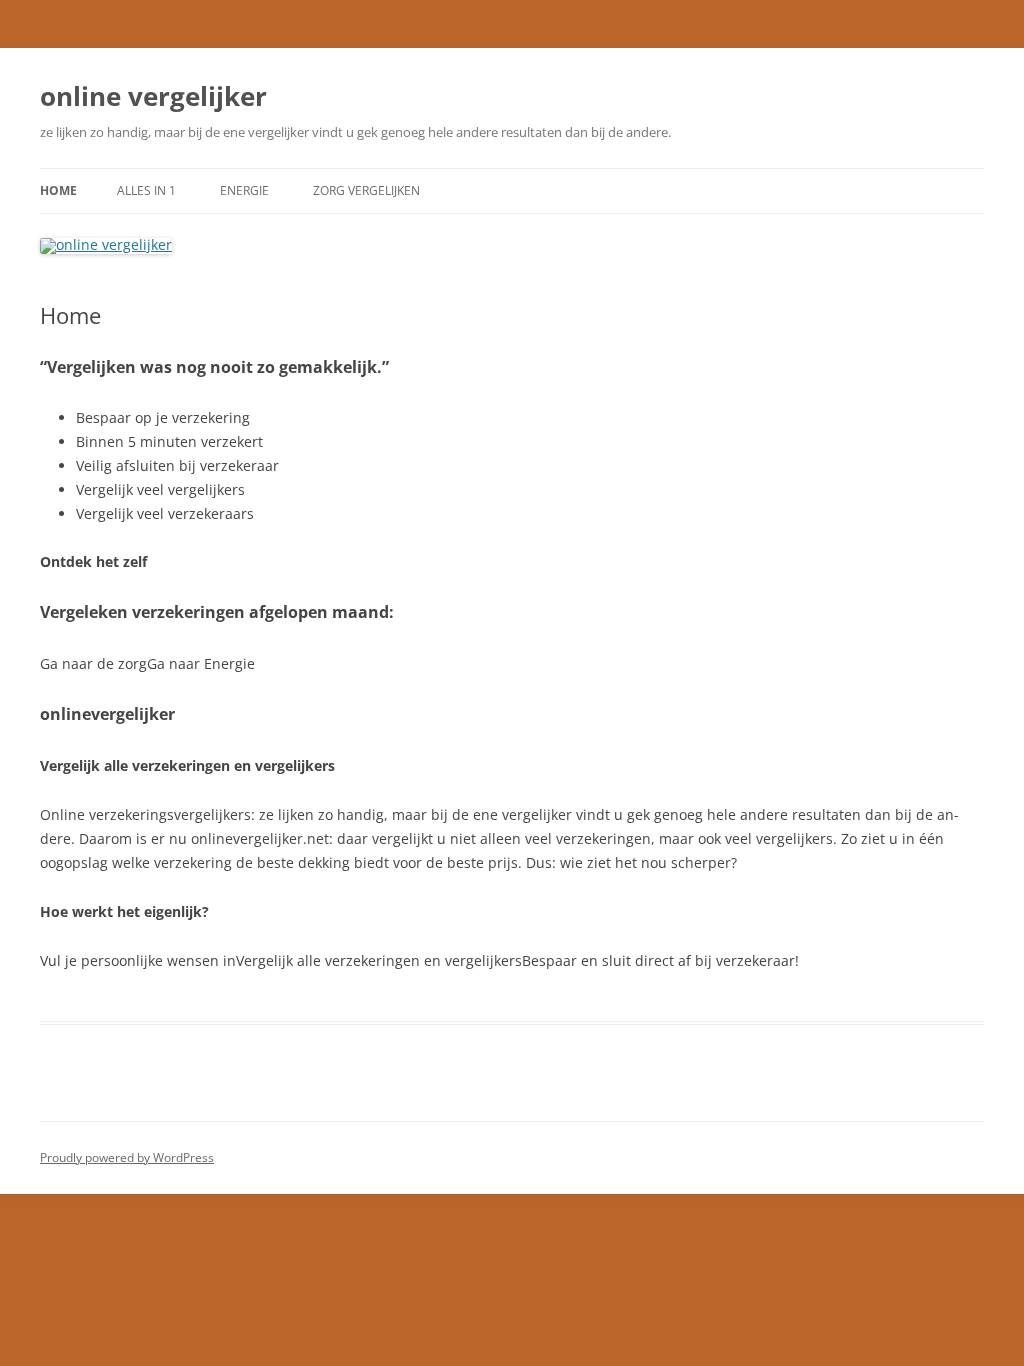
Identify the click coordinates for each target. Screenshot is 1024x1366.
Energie (244, 190)
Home (58, 190)
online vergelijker (153, 96)
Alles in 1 (146, 190)
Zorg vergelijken (366, 190)
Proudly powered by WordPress (127, 1157)
